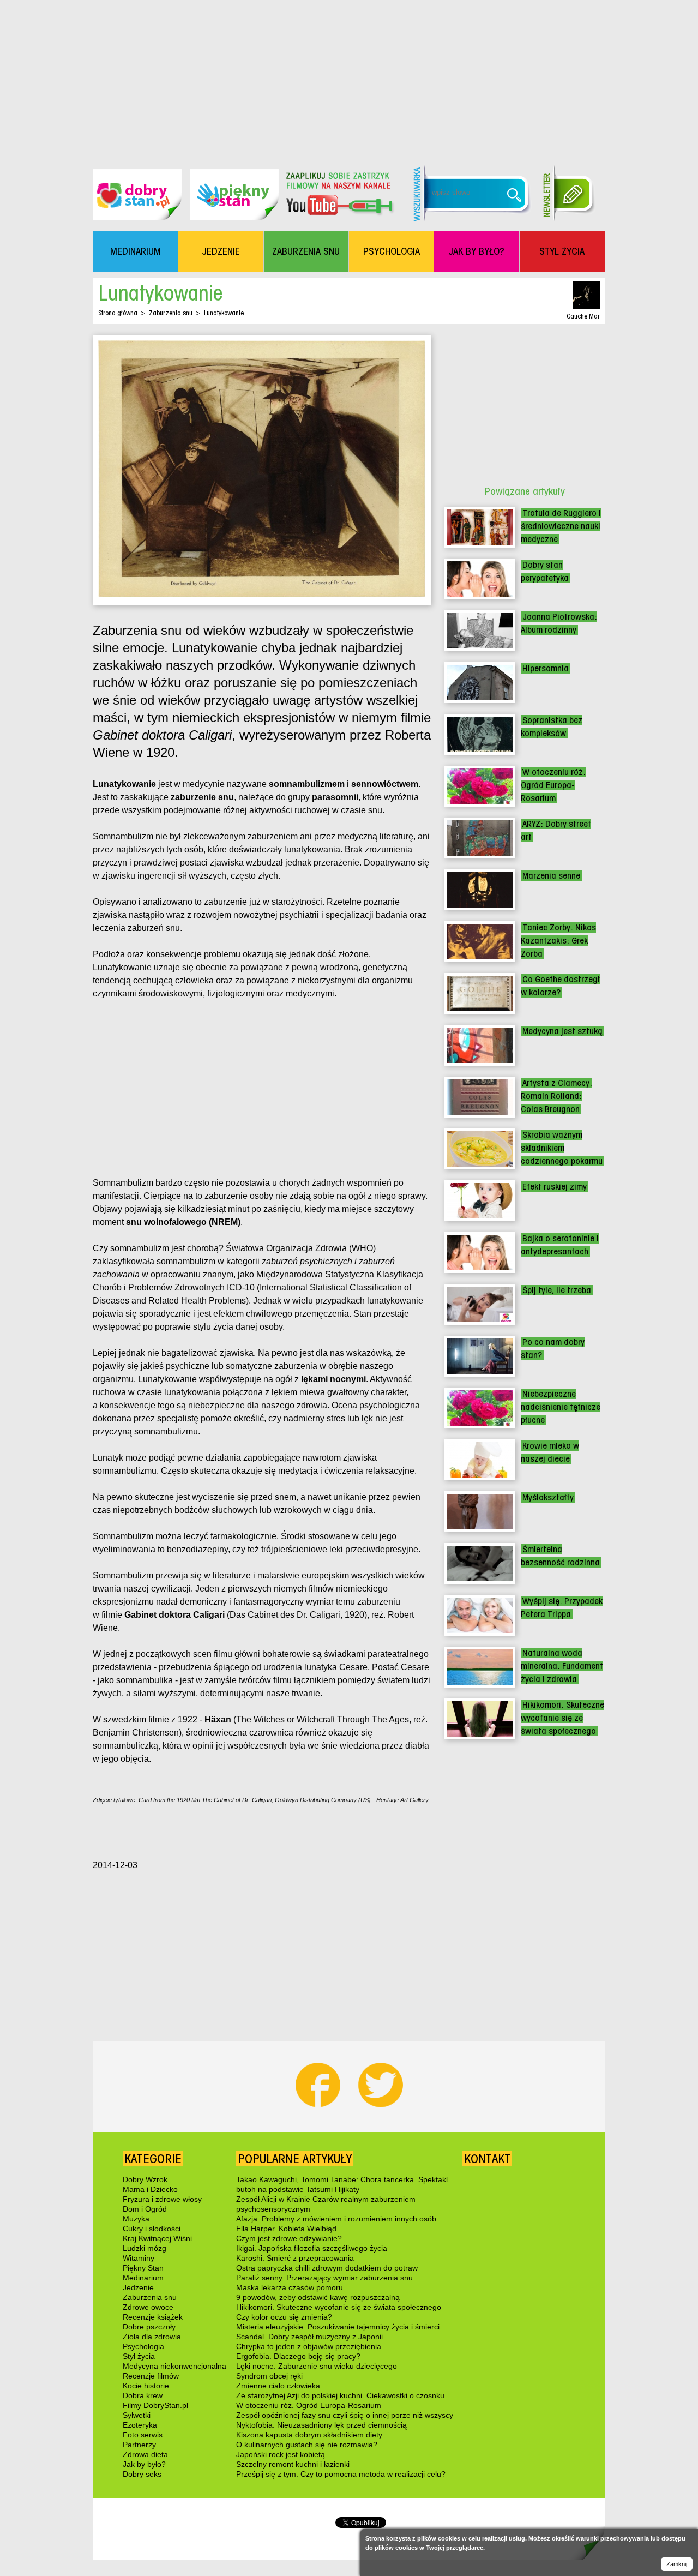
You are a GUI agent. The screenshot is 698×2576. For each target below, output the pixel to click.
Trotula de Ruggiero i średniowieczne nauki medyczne (561, 526)
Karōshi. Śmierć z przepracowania (295, 2258)
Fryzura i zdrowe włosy (162, 2199)
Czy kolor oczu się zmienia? (284, 2317)
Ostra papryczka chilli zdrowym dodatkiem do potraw (327, 2268)
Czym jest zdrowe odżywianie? (289, 2238)
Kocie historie (146, 2386)
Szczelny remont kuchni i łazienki (293, 2464)
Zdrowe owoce (148, 2307)
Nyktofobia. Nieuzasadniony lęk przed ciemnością (321, 2425)
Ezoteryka (140, 2425)
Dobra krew (143, 2395)
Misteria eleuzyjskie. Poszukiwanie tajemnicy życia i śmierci (338, 2327)
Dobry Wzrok (145, 2179)
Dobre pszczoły (149, 2327)
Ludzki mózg (145, 2248)
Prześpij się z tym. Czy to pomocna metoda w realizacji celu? (341, 2474)
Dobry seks (142, 2474)
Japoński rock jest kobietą (281, 2454)
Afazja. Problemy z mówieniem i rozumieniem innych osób (336, 2219)
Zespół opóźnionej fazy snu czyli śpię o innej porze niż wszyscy (345, 2415)
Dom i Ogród (145, 2209)
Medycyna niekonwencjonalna (174, 2366)
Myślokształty (548, 1497)
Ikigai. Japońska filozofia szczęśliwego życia (312, 2248)
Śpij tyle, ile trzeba (557, 1290)
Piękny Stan (143, 2268)
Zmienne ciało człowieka (278, 2386)
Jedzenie (138, 2287)
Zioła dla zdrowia (152, 2337)
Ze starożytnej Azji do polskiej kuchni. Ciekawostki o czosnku (340, 2395)
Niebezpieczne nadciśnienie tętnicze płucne (561, 1407)
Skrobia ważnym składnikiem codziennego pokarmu (562, 1148)
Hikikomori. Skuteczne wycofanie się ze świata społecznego (562, 1718)
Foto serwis (143, 2435)
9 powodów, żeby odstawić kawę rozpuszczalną (318, 2297)
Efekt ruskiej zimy (555, 1187)
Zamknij (677, 2564)
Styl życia (139, 2356)
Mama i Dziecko (150, 2189)
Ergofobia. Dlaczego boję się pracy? (298, 2356)
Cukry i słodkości (152, 2229)
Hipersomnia (546, 668)
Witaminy (139, 2258)
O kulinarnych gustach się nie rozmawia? (307, 2445)
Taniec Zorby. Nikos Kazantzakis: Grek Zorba (558, 941)
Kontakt (487, 2159)
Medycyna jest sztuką (562, 1031)
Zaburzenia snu (171, 313)
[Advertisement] (349, 76)
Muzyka (136, 2219)
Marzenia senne (551, 876)
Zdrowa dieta (145, 2454)
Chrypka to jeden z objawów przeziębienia (309, 2346)
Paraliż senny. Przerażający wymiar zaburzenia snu (324, 2278)
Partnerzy (139, 2445)
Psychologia (143, 2346)
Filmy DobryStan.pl (155, 2405)
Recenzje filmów (151, 2376)
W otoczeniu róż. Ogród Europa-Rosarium (553, 785)
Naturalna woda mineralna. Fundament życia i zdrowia (562, 1666)
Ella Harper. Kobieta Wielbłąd (286, 2229)
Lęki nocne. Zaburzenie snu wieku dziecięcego (317, 2366)
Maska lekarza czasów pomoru (290, 2287)
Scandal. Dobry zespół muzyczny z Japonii (309, 2337)
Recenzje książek (153, 2317)
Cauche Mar (583, 316)
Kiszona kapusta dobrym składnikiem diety (309, 2435)
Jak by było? (144, 2464)
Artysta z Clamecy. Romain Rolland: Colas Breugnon (556, 1096)
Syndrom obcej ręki (269, 2376)
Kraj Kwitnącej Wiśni (157, 2238)
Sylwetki (137, 2415)
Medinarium (143, 2278)
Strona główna (118, 313)
